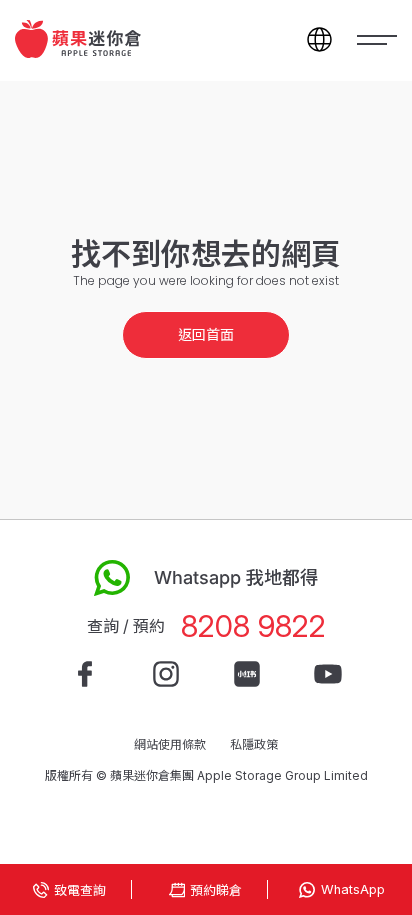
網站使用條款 (170, 744)
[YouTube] (328, 674)
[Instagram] (166, 674)
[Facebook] (85, 674)
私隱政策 (254, 744)
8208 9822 (253, 626)
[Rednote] (247, 674)
